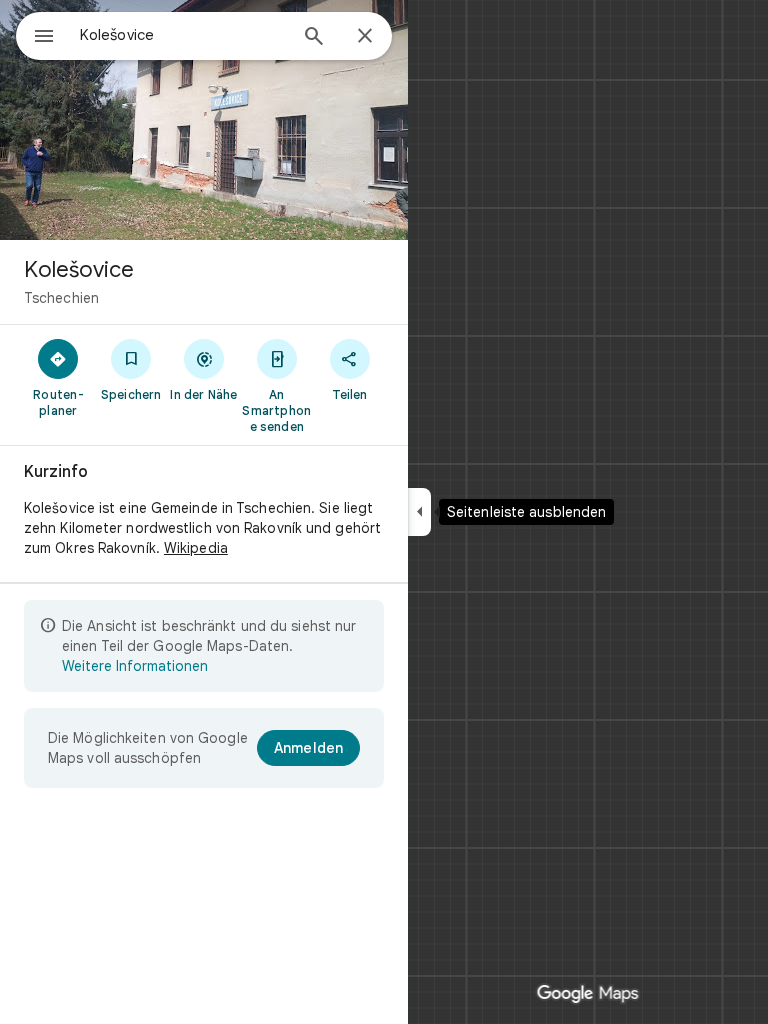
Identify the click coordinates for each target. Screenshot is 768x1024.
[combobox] (183, 35)
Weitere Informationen (135, 666)
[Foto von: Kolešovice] (204, 120)
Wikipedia (196, 548)
